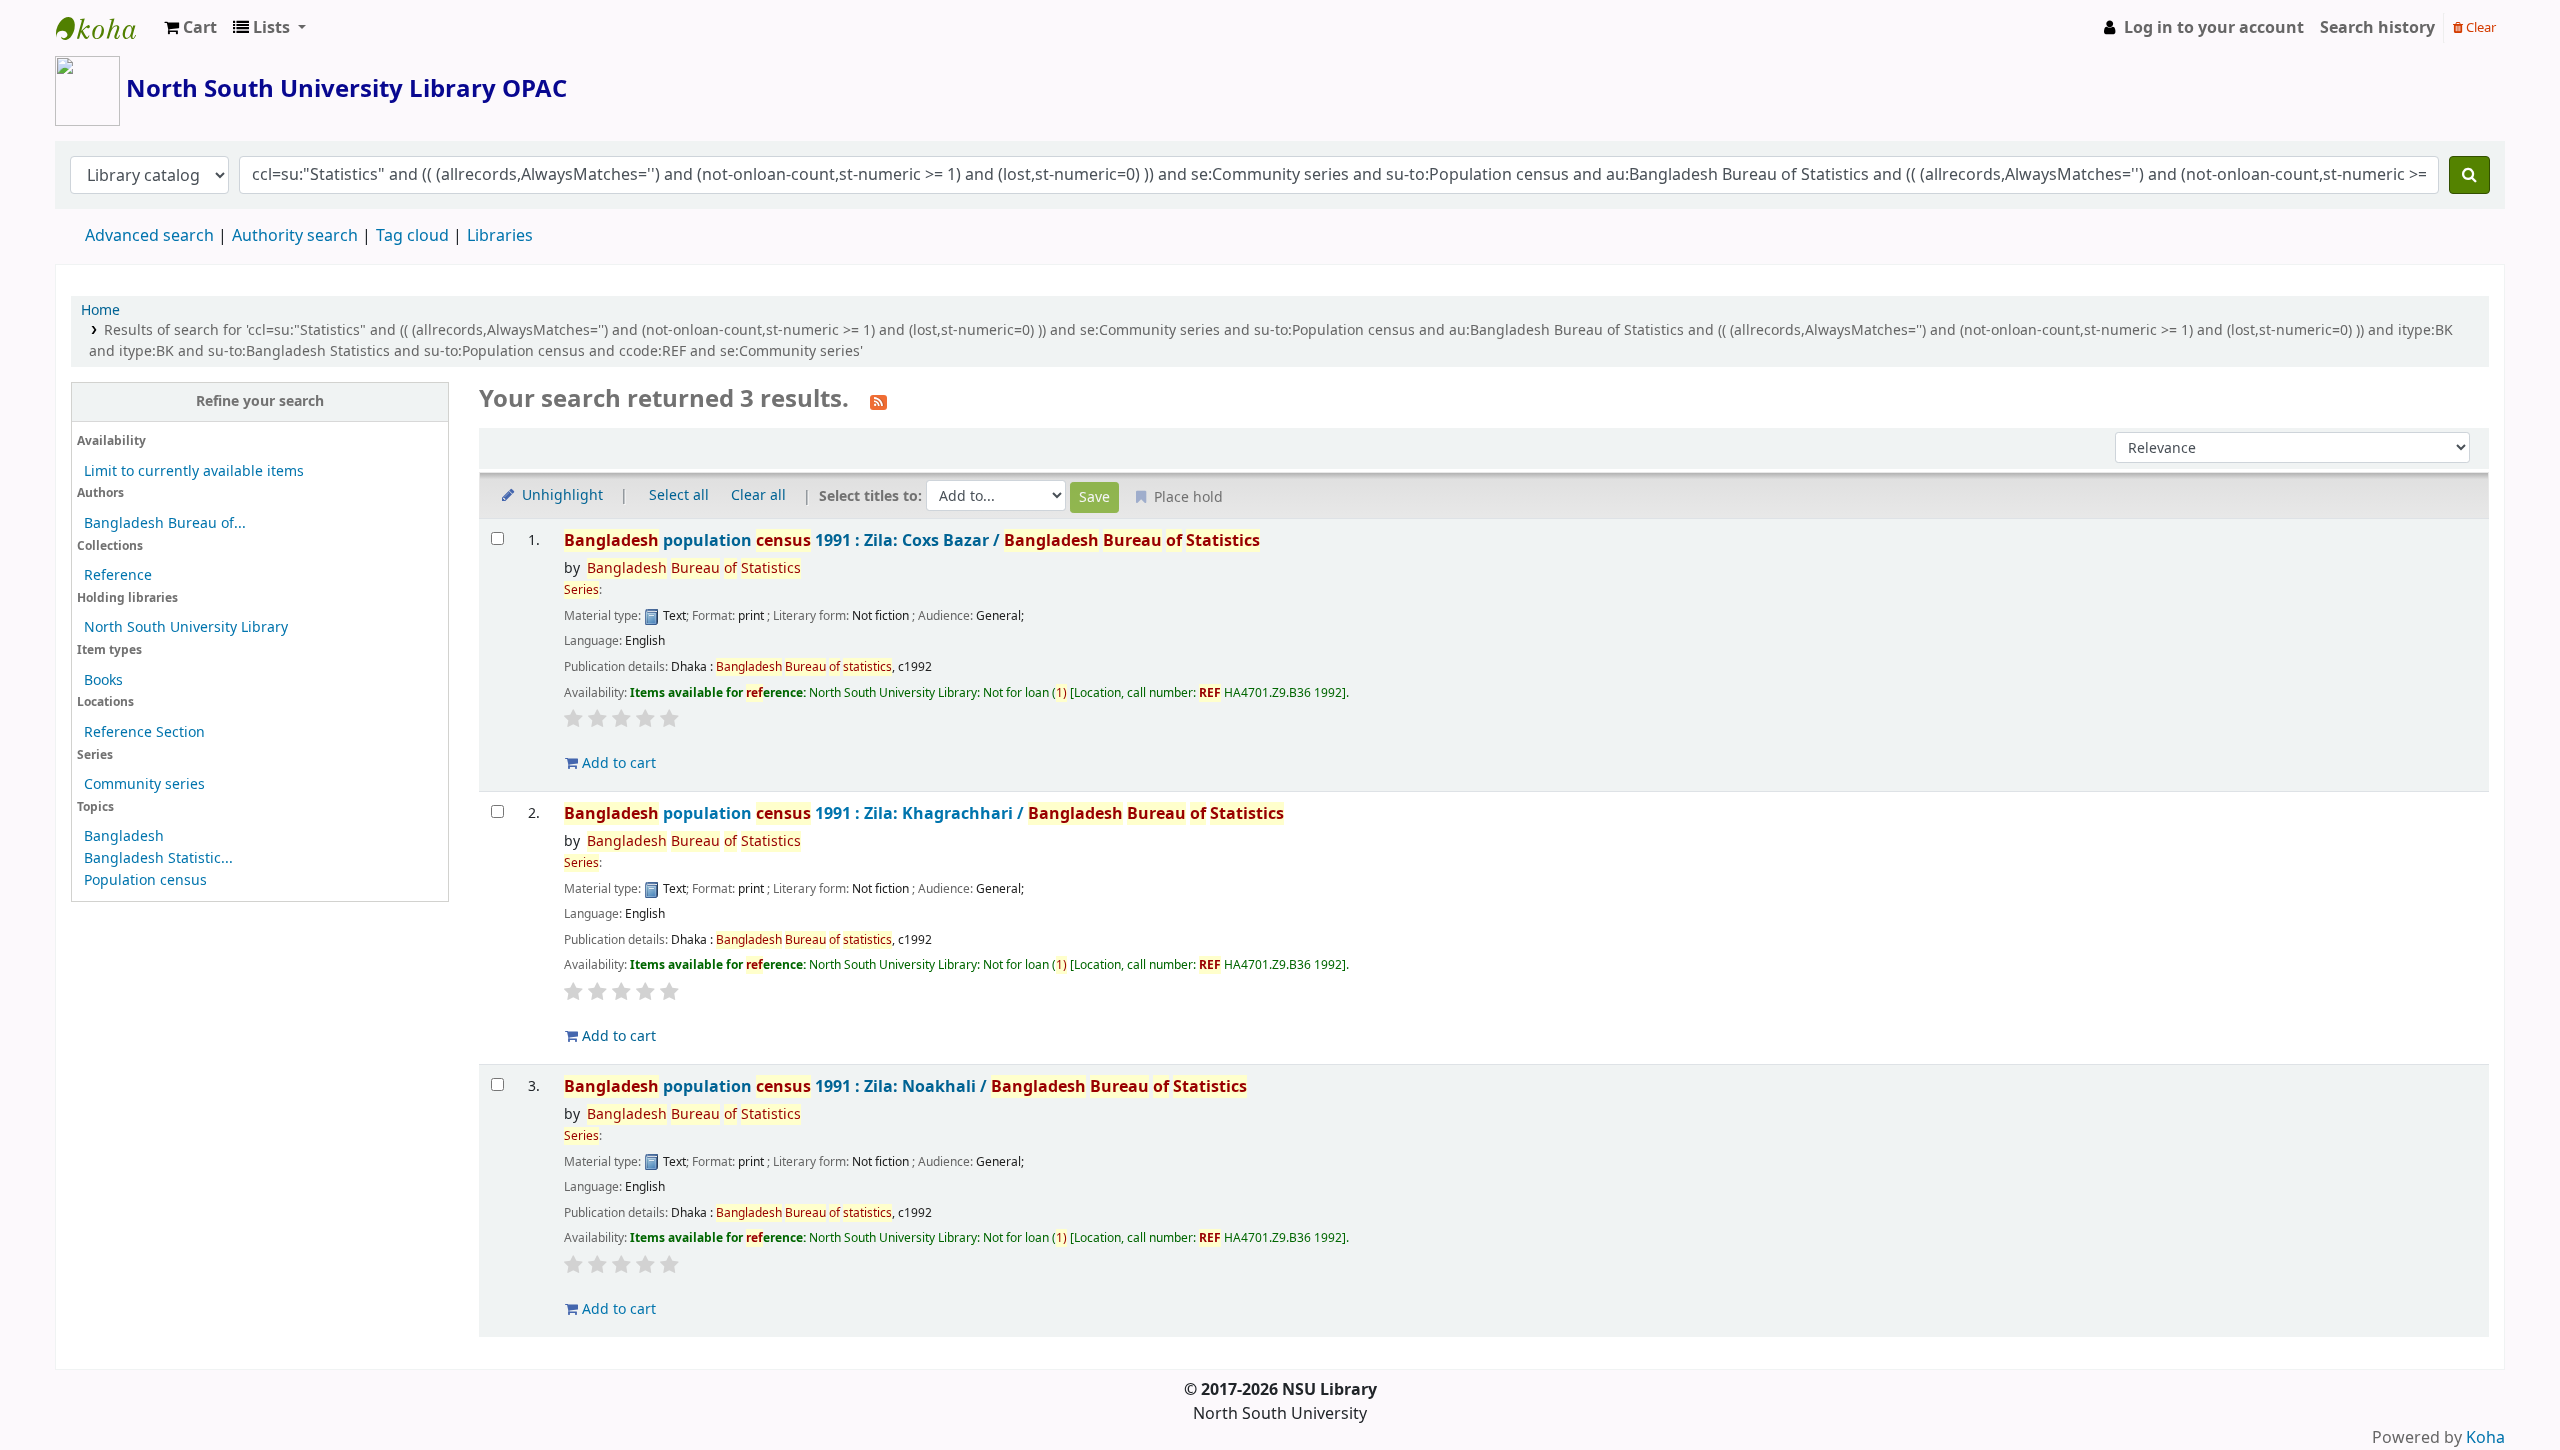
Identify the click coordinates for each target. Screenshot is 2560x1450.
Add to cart (617, 763)
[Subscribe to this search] (878, 401)
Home (100, 310)
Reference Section (144, 732)
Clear (2479, 27)
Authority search (295, 236)
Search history (2377, 28)
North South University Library (106, 28)
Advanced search (149, 236)
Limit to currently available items (194, 471)
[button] (190, 28)
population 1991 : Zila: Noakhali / (905, 1086)
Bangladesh (124, 836)
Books (103, 680)
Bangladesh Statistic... (158, 858)
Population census (145, 880)
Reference (118, 575)
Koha (2485, 1438)
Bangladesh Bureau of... (165, 523)
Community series (144, 784)
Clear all (758, 495)
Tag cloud (412, 236)
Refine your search (260, 401)
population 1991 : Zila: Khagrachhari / (924, 813)
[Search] (2469, 175)
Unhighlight (560, 495)
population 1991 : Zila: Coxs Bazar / (912, 540)
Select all (679, 495)
